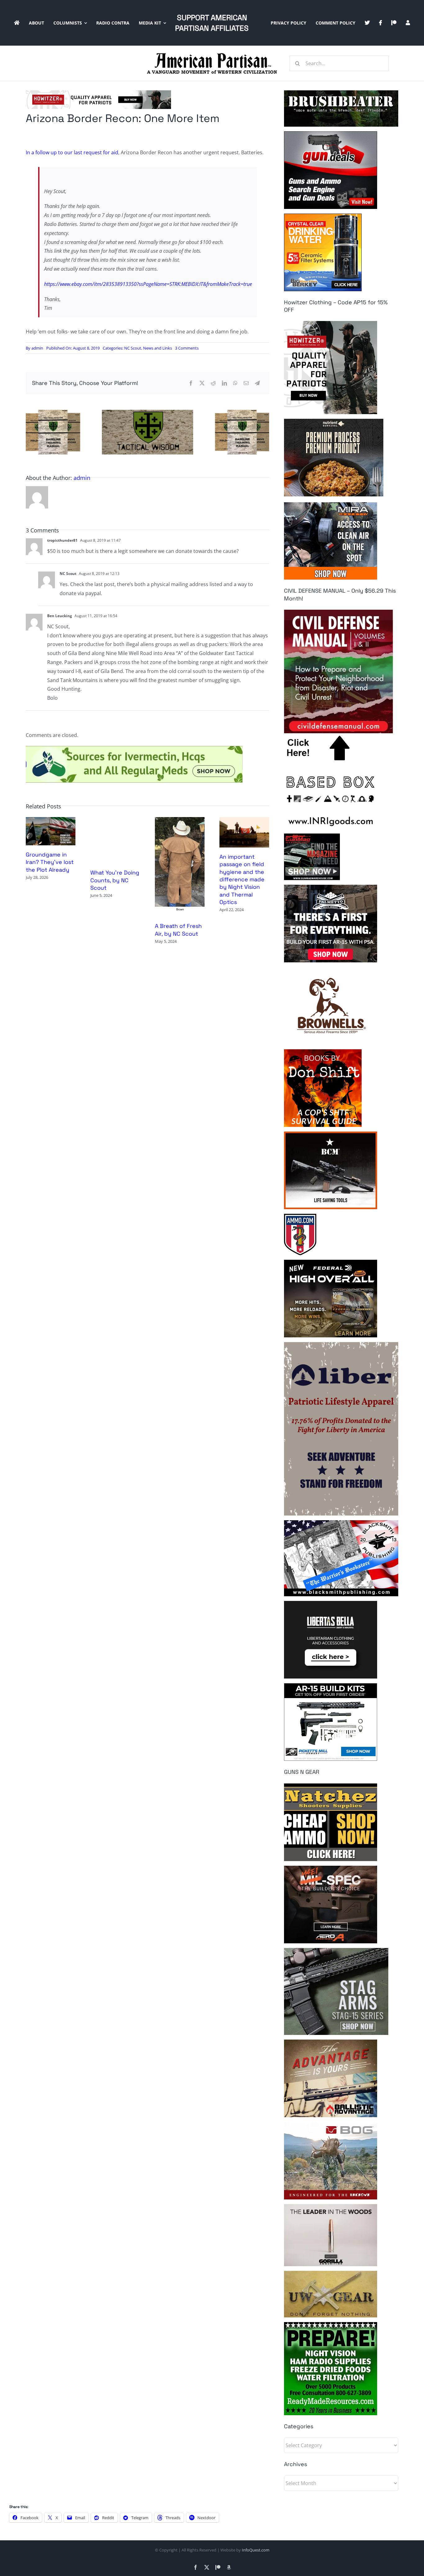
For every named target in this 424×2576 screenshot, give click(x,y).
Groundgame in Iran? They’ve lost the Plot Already (50, 862)
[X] (202, 383)
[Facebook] (191, 383)
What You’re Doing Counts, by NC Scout (115, 880)
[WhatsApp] (235, 383)
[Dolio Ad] (147, 412)
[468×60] (98, 93)
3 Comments (187, 348)
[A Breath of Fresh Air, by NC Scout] (180, 820)
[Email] (246, 383)
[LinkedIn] (224, 383)
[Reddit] (213, 383)
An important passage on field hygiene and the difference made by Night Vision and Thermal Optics (242, 879)
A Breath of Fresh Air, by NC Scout (178, 930)
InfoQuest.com (256, 2550)
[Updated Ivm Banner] (134, 748)
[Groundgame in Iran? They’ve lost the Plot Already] (51, 820)
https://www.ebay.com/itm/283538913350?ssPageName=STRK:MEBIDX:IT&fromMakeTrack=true (148, 284)
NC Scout (133, 348)
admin (37, 348)
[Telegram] (257, 383)
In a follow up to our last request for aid (72, 152)
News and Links (158, 348)
